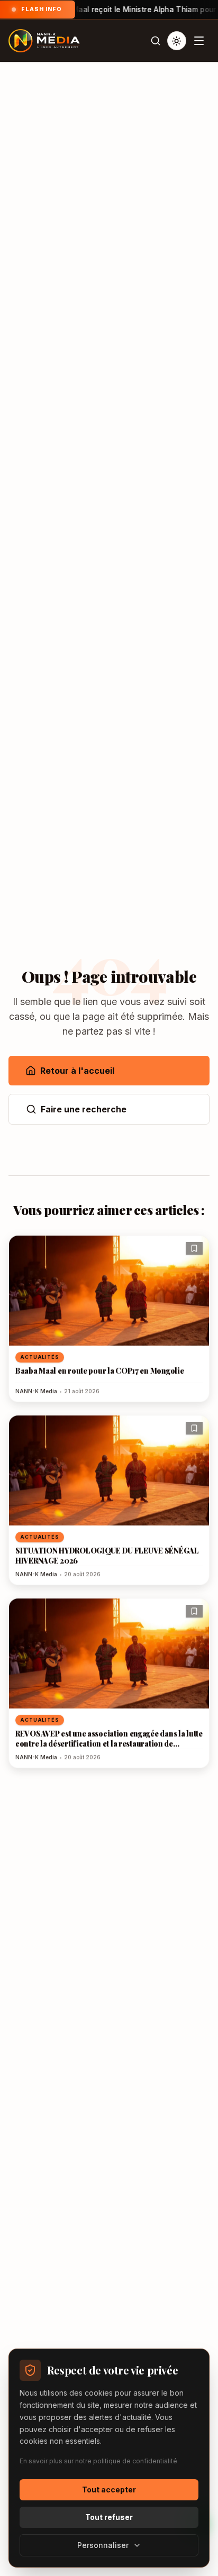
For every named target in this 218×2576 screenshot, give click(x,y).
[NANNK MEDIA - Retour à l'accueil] (44, 41)
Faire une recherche (84, 1109)
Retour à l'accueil (77, 1071)
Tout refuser (109, 2517)
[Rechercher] (156, 41)
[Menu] (199, 41)
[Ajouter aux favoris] (194, 1248)
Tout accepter (109, 2490)
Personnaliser (103, 2545)
